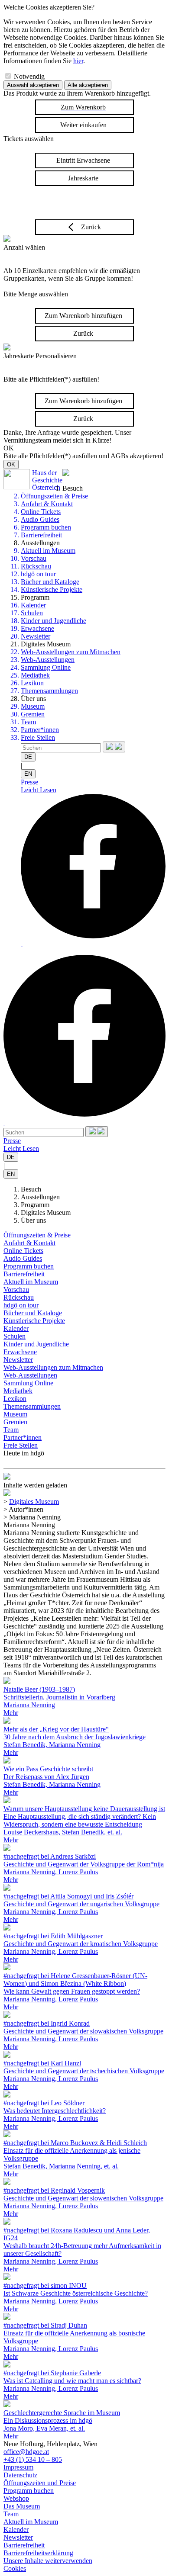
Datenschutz (20, 2475)
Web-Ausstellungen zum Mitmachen (71, 652)
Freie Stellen (38, 737)
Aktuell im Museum (48, 551)
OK (11, 464)
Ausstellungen (40, 1197)
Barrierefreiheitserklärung (38, 2553)
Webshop (16, 2498)
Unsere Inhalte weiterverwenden (48, 2561)
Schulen (32, 613)
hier (78, 61)
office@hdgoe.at (26, 2452)
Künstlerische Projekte (52, 589)
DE (28, 757)
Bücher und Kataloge (50, 582)
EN (28, 774)
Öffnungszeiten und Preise (40, 2483)
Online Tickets (41, 512)
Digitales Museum (46, 1213)
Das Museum (22, 2506)
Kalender (33, 605)
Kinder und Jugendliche (54, 621)
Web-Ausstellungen (48, 660)
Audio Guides (40, 519)
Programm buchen (46, 527)
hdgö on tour (38, 574)
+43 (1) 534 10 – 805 (33, 2459)
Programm (35, 1205)
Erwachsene (37, 628)
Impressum (18, 2467)
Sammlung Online (46, 667)
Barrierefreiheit (41, 535)
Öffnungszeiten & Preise (54, 496)
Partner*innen (40, 730)
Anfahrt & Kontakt (47, 504)
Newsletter (36, 636)
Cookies (15, 2568)
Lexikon (32, 683)
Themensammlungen (49, 691)
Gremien (33, 714)
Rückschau (36, 566)
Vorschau (34, 558)
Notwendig (29, 76)
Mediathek (35, 675)
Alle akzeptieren (88, 85)
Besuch (31, 1189)
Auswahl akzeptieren (33, 85)
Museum (33, 706)
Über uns (33, 1220)
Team (28, 722)
